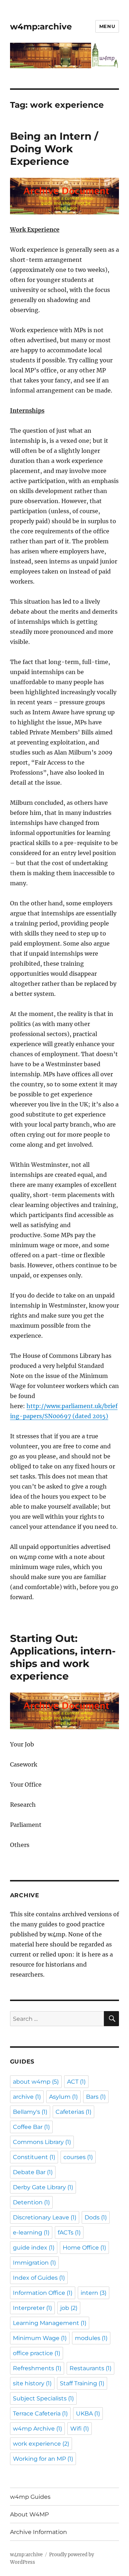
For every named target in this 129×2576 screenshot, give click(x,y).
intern (94, 2293)
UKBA (88, 2413)
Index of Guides (39, 2278)
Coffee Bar (31, 2127)
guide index (34, 2248)
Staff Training (82, 2383)
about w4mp (36, 2082)
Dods (96, 2217)
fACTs (69, 2232)
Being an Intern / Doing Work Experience (54, 149)
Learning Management (50, 2323)
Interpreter (32, 2308)
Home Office (84, 2248)
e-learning (31, 2232)
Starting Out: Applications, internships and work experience (63, 1657)
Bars (96, 2097)
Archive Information (39, 2532)
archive (27, 2097)
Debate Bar (33, 2172)
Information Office (43, 2293)
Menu (107, 26)
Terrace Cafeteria (40, 2413)
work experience (41, 2444)
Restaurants (90, 2368)
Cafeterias (73, 2112)
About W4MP (29, 2514)
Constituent (34, 2157)
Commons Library (42, 2142)
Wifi (80, 2429)
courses (78, 2157)
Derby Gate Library (43, 2187)
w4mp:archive (41, 27)
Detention (31, 2202)
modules (91, 2338)
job (69, 2308)
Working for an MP (43, 2459)
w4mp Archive (37, 2429)
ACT (76, 2082)
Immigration (34, 2263)
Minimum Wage (40, 2338)
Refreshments (37, 2368)
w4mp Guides (30, 2497)
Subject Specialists (43, 2398)
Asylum (63, 2097)
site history (32, 2383)
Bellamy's (30, 2112)
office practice (37, 2353)
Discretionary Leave (45, 2217)
